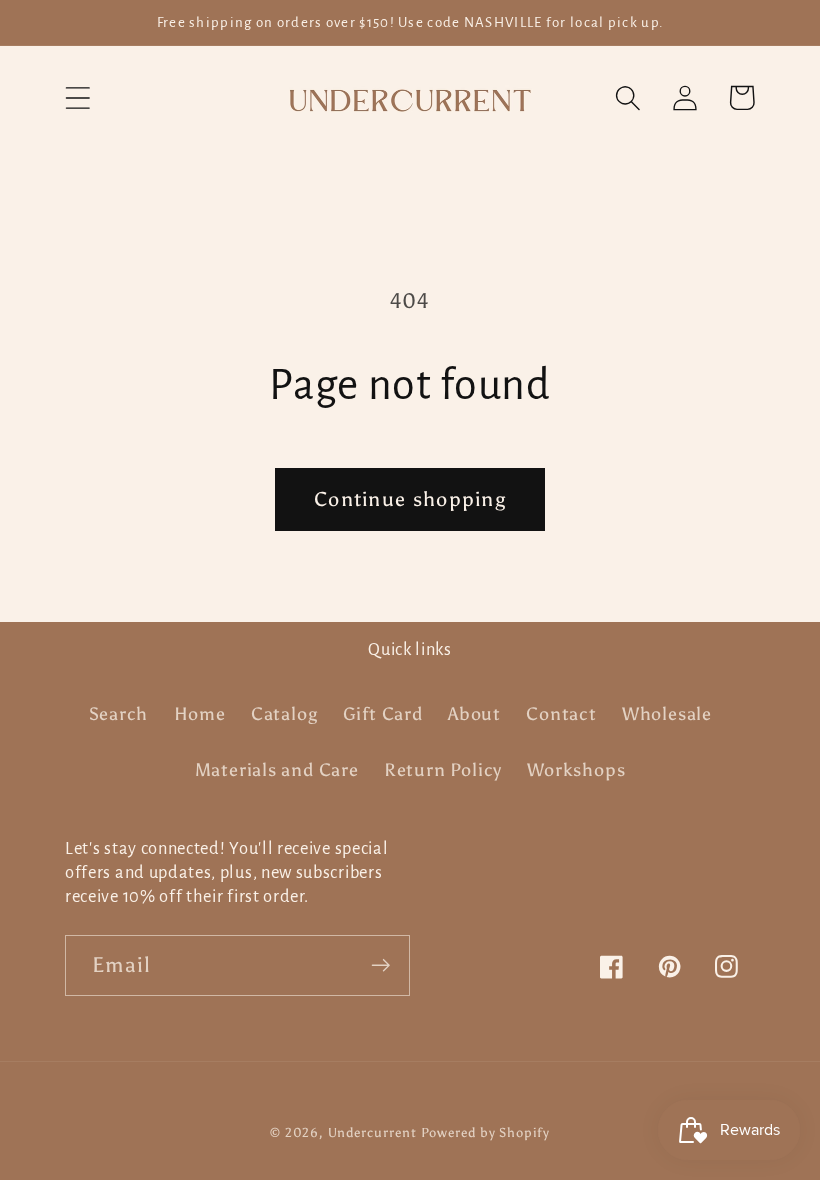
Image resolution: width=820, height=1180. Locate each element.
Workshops (576, 770)
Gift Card (383, 714)
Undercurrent (372, 1132)
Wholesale (667, 714)
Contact (561, 714)
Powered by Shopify (485, 1132)
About (474, 714)
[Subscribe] (380, 965)
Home (200, 714)
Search (119, 714)
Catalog (284, 714)
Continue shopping (410, 499)
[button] (77, 97)
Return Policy (443, 770)
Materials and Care (277, 770)
